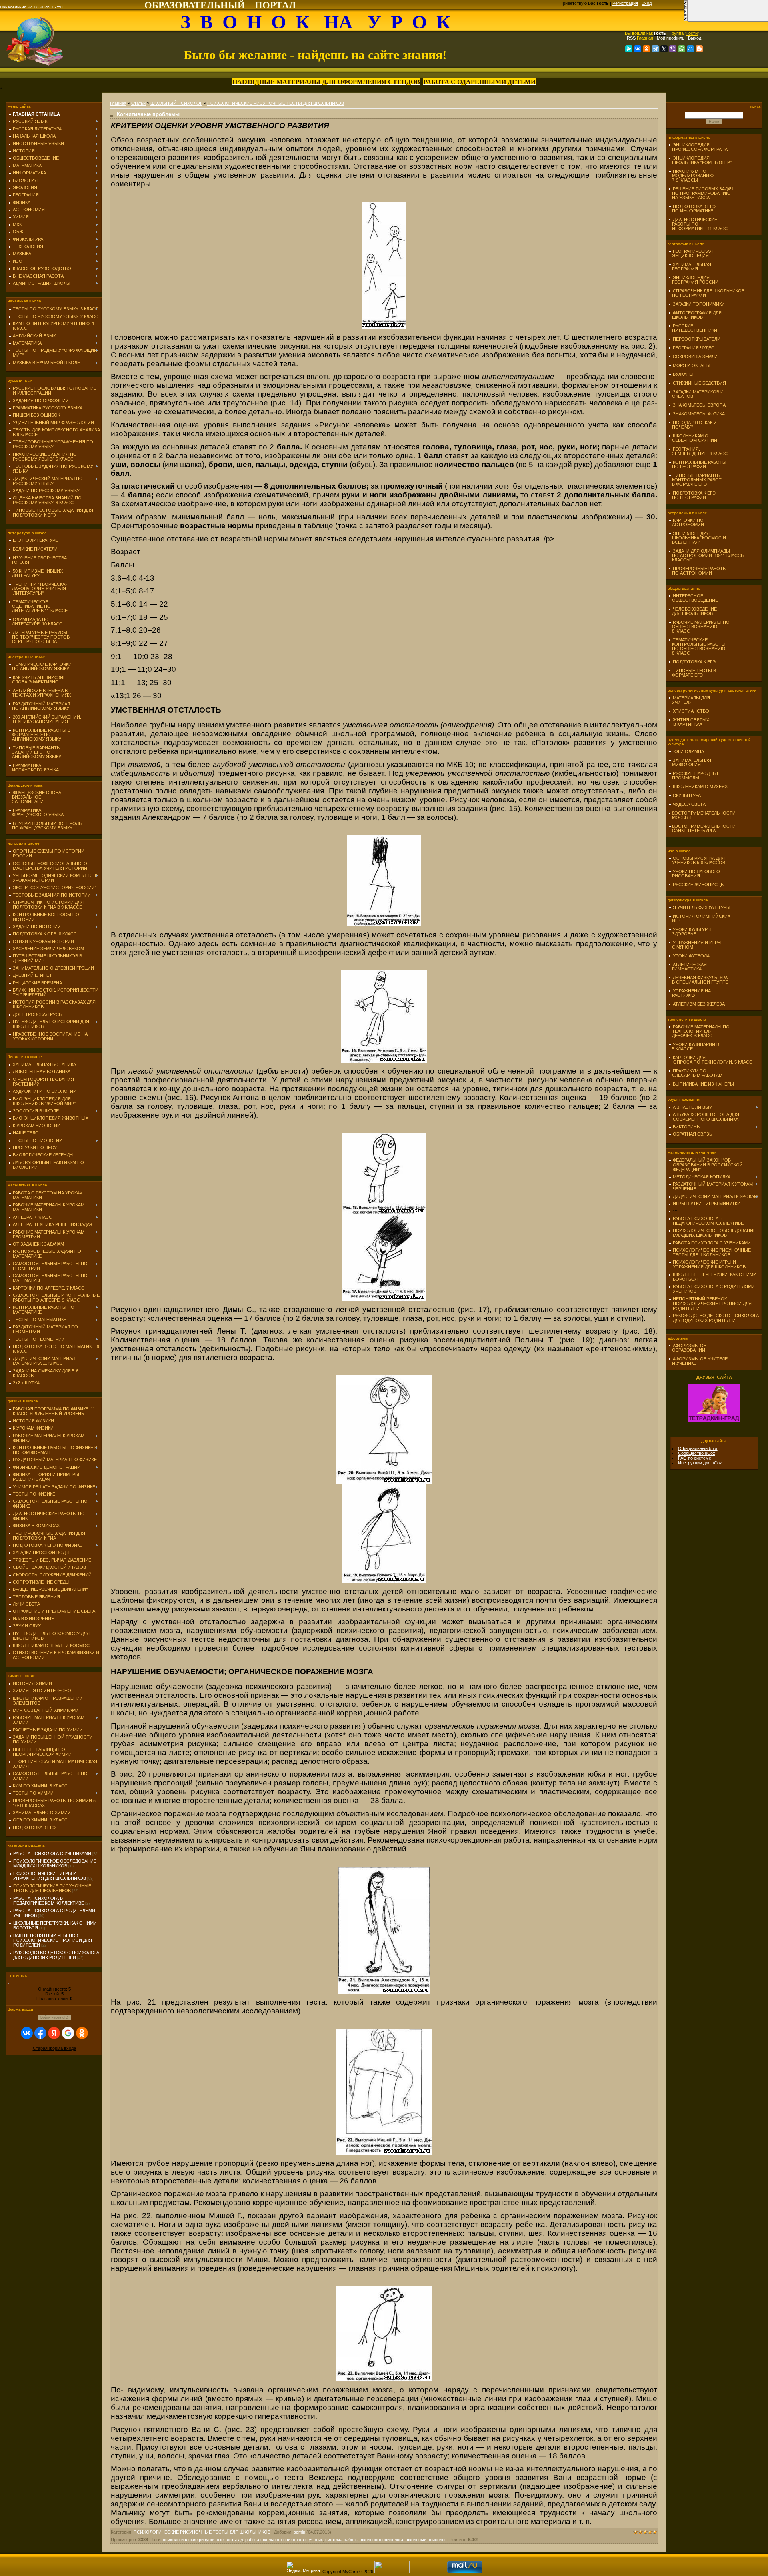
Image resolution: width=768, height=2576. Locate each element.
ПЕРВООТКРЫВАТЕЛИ (697, 339)
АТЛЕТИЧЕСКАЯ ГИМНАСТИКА (688, 967)
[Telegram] (655, 49)
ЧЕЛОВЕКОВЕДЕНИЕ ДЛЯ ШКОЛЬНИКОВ (693, 611)
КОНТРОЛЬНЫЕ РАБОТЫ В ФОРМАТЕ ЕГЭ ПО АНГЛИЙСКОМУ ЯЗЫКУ (39, 735)
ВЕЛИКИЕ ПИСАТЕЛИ (35, 549)
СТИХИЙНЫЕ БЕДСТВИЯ (699, 383)
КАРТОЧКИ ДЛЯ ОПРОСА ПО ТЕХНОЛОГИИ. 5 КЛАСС (710, 1060)
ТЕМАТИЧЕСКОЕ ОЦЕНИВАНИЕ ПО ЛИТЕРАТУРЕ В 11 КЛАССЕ (38, 606)
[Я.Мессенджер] (629, 49)
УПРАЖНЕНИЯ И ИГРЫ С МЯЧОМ (695, 945)
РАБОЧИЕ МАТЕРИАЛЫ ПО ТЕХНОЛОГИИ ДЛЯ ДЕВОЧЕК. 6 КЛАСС (699, 1031)
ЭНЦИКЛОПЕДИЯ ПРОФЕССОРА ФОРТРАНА (698, 147)
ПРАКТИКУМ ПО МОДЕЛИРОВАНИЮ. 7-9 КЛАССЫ (692, 176)
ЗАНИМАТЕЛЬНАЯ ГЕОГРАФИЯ (690, 267)
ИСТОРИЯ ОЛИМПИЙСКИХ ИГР (699, 918)
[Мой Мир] (690, 49)
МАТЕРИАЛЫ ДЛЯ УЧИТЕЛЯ (689, 700)
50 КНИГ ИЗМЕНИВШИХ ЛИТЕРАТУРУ (36, 573)
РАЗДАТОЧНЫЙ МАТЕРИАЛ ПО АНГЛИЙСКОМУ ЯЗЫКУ (39, 706)
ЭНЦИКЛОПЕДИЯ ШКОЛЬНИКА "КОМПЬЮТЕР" (700, 160)
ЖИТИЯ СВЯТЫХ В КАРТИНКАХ (689, 722)
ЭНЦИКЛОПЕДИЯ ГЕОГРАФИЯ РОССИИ (693, 280)
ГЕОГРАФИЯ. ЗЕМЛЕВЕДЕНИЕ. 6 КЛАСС (698, 451)
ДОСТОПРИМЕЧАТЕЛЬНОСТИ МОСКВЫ (702, 815)
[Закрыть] (686, 20)
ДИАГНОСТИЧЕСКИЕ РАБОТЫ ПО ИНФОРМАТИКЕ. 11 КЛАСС (698, 224)
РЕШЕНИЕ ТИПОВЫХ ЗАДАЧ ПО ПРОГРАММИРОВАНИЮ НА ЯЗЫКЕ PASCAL (701, 193)
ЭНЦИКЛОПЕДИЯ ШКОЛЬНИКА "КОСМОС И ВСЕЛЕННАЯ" (697, 538)
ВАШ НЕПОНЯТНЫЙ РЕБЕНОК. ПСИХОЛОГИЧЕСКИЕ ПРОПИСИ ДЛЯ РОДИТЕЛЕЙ (53, 1940)
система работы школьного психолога (364, 2540)
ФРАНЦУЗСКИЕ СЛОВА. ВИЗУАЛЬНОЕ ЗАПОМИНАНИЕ (35, 797)
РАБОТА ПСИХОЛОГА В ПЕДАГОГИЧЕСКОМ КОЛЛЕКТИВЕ (49, 1901)
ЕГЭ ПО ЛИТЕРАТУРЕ (35, 540)
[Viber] (673, 49)
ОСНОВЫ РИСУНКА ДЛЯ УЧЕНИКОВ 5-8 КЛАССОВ (697, 860)
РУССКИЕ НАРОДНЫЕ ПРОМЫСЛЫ (694, 776)
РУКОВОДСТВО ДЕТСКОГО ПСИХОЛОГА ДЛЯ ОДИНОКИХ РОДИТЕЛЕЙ (56, 1955)
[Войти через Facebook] (40, 2033)
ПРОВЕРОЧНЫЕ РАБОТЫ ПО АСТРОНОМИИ (698, 571)
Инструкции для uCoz (700, 1463)
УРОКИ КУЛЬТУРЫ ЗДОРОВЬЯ (690, 932)
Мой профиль (671, 38)
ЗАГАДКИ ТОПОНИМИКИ (699, 304)
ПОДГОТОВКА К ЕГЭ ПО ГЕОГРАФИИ (692, 495)
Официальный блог (698, 1448)
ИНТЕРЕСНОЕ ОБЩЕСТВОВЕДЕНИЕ (693, 598)
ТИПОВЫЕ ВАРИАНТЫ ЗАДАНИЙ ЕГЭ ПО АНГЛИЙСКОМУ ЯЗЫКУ (35, 752)
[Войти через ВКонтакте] (27, 2033)
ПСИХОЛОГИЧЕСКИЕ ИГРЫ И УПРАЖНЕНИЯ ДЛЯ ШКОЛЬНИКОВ (50, 1876)
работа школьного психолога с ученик (284, 2540)
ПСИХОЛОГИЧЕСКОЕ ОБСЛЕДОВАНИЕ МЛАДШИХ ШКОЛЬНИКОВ (55, 1863)
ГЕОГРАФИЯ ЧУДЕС (694, 348)
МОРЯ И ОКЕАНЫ (692, 365)
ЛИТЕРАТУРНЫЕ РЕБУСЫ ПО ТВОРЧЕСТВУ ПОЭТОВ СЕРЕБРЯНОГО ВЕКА (39, 637)
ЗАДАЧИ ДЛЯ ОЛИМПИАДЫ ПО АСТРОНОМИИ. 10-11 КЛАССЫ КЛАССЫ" (707, 555)
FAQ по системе (695, 1458)
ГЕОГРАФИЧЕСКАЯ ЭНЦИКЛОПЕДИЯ (691, 253)
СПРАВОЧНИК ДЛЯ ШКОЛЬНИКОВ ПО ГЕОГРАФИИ (706, 293)
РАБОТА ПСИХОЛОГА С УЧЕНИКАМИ (52, 1853)
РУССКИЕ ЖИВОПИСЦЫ (699, 885)
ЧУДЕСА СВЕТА (689, 804)
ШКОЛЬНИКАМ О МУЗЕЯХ (700, 787)
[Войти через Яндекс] (54, 2033)
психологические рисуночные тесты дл (203, 2540)
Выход (695, 38)
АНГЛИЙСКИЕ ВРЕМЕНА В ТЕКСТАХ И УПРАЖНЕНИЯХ (40, 693)
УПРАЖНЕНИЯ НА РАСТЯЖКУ (690, 993)
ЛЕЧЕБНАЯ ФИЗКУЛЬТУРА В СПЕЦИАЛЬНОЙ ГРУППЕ (698, 980)
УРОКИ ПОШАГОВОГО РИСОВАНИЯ (694, 874)
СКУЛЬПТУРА (687, 795)
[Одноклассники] (646, 49)
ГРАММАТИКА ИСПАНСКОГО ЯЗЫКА (34, 768)
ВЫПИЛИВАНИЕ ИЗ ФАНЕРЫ (703, 1084)
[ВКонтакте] (638, 49)
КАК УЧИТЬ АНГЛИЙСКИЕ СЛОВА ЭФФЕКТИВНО (37, 680)
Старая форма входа (54, 2048)
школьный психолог (426, 2540)
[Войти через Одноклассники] (82, 2033)
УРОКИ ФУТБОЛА (691, 956)
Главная (645, 38)
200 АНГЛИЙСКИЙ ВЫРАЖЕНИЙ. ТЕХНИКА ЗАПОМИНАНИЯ (45, 719)
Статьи (138, 103)
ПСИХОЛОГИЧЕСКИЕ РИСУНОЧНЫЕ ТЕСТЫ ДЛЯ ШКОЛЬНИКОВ (52, 1888)
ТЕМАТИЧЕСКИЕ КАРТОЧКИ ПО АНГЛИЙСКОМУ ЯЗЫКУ (40, 666)
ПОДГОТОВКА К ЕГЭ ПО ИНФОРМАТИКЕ (692, 209)
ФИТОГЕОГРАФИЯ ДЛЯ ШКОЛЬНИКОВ (695, 315)
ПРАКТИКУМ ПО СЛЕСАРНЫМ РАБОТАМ (695, 1073)
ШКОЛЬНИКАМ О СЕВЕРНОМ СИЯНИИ (693, 438)
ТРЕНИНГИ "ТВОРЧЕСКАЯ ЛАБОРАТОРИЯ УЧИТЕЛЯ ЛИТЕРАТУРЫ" (38, 589)
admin (299, 2532)
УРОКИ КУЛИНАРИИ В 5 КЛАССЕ (694, 1047)
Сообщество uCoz (697, 1453)
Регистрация (625, 3)
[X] (664, 49)
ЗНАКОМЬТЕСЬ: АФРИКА (699, 414)
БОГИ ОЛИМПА (688, 751)
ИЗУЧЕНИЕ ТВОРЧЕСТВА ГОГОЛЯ (38, 560)
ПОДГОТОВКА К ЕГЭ (694, 662)
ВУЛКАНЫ (683, 374)
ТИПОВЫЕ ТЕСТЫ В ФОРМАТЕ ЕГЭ (692, 673)
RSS (631, 38)
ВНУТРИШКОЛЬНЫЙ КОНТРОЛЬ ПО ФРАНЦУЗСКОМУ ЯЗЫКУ (45, 826)
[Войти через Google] (68, 2033)
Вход (647, 3)
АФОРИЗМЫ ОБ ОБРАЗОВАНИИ (687, 1348)
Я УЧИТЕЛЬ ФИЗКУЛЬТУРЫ (702, 907)
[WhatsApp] (682, 49)
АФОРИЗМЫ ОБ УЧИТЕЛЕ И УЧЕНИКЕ (698, 1361)
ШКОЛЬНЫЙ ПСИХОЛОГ (176, 103)
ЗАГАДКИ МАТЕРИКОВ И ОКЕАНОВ (696, 394)
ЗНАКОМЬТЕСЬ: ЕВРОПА (699, 405)
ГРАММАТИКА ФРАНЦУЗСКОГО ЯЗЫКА (36, 812)
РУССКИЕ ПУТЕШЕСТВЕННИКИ (693, 328)
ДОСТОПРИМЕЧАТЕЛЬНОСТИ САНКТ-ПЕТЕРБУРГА (702, 828)
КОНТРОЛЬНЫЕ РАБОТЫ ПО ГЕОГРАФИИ (697, 464)
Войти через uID (54, 2017)
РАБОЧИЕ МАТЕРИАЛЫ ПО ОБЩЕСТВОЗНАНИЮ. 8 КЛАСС (699, 627)
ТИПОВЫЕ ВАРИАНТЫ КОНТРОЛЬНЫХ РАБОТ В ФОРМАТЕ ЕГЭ (695, 480)
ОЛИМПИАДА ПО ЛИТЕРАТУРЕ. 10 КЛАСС (35, 622)
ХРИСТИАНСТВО (691, 711)
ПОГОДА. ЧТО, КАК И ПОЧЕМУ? (693, 425)
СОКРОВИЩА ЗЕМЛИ (695, 357)
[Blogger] (699, 49)
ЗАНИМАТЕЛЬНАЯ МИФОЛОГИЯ (690, 762)
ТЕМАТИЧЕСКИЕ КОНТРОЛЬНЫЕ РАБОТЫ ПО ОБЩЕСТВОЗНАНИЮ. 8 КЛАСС (697, 646)
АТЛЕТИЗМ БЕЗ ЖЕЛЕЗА (699, 1004)
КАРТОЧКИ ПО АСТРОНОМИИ (686, 522)
